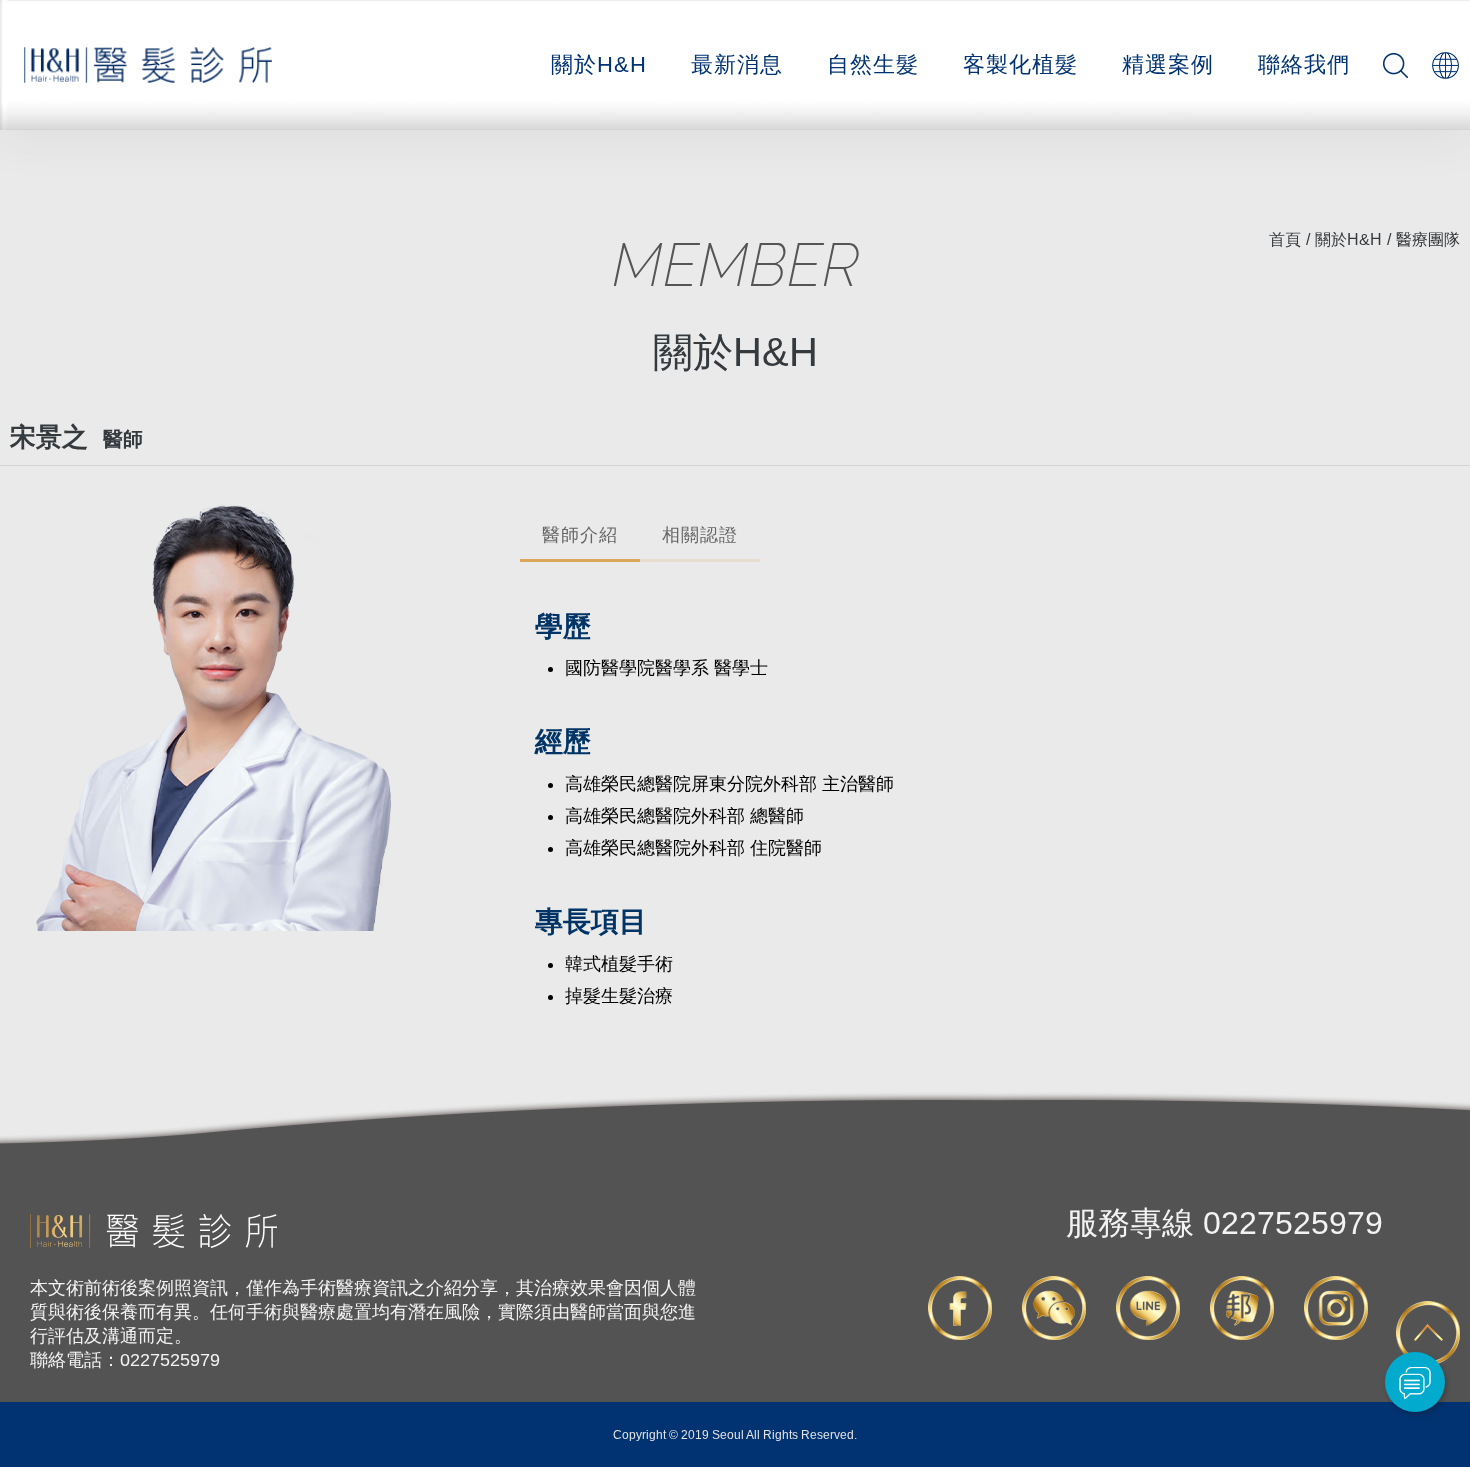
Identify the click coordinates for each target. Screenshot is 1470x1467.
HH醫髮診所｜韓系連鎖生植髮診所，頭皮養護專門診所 (148, 65)
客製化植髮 (1020, 64)
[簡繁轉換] (1445, 65)
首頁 (1285, 239)
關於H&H (599, 64)
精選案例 (1168, 64)
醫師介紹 (580, 535)
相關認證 (700, 535)
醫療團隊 (1428, 239)
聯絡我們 (1304, 64)
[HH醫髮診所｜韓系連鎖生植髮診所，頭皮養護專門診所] (153, 1243)
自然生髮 (873, 64)
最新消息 (737, 64)
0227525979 (1224, 1223)
